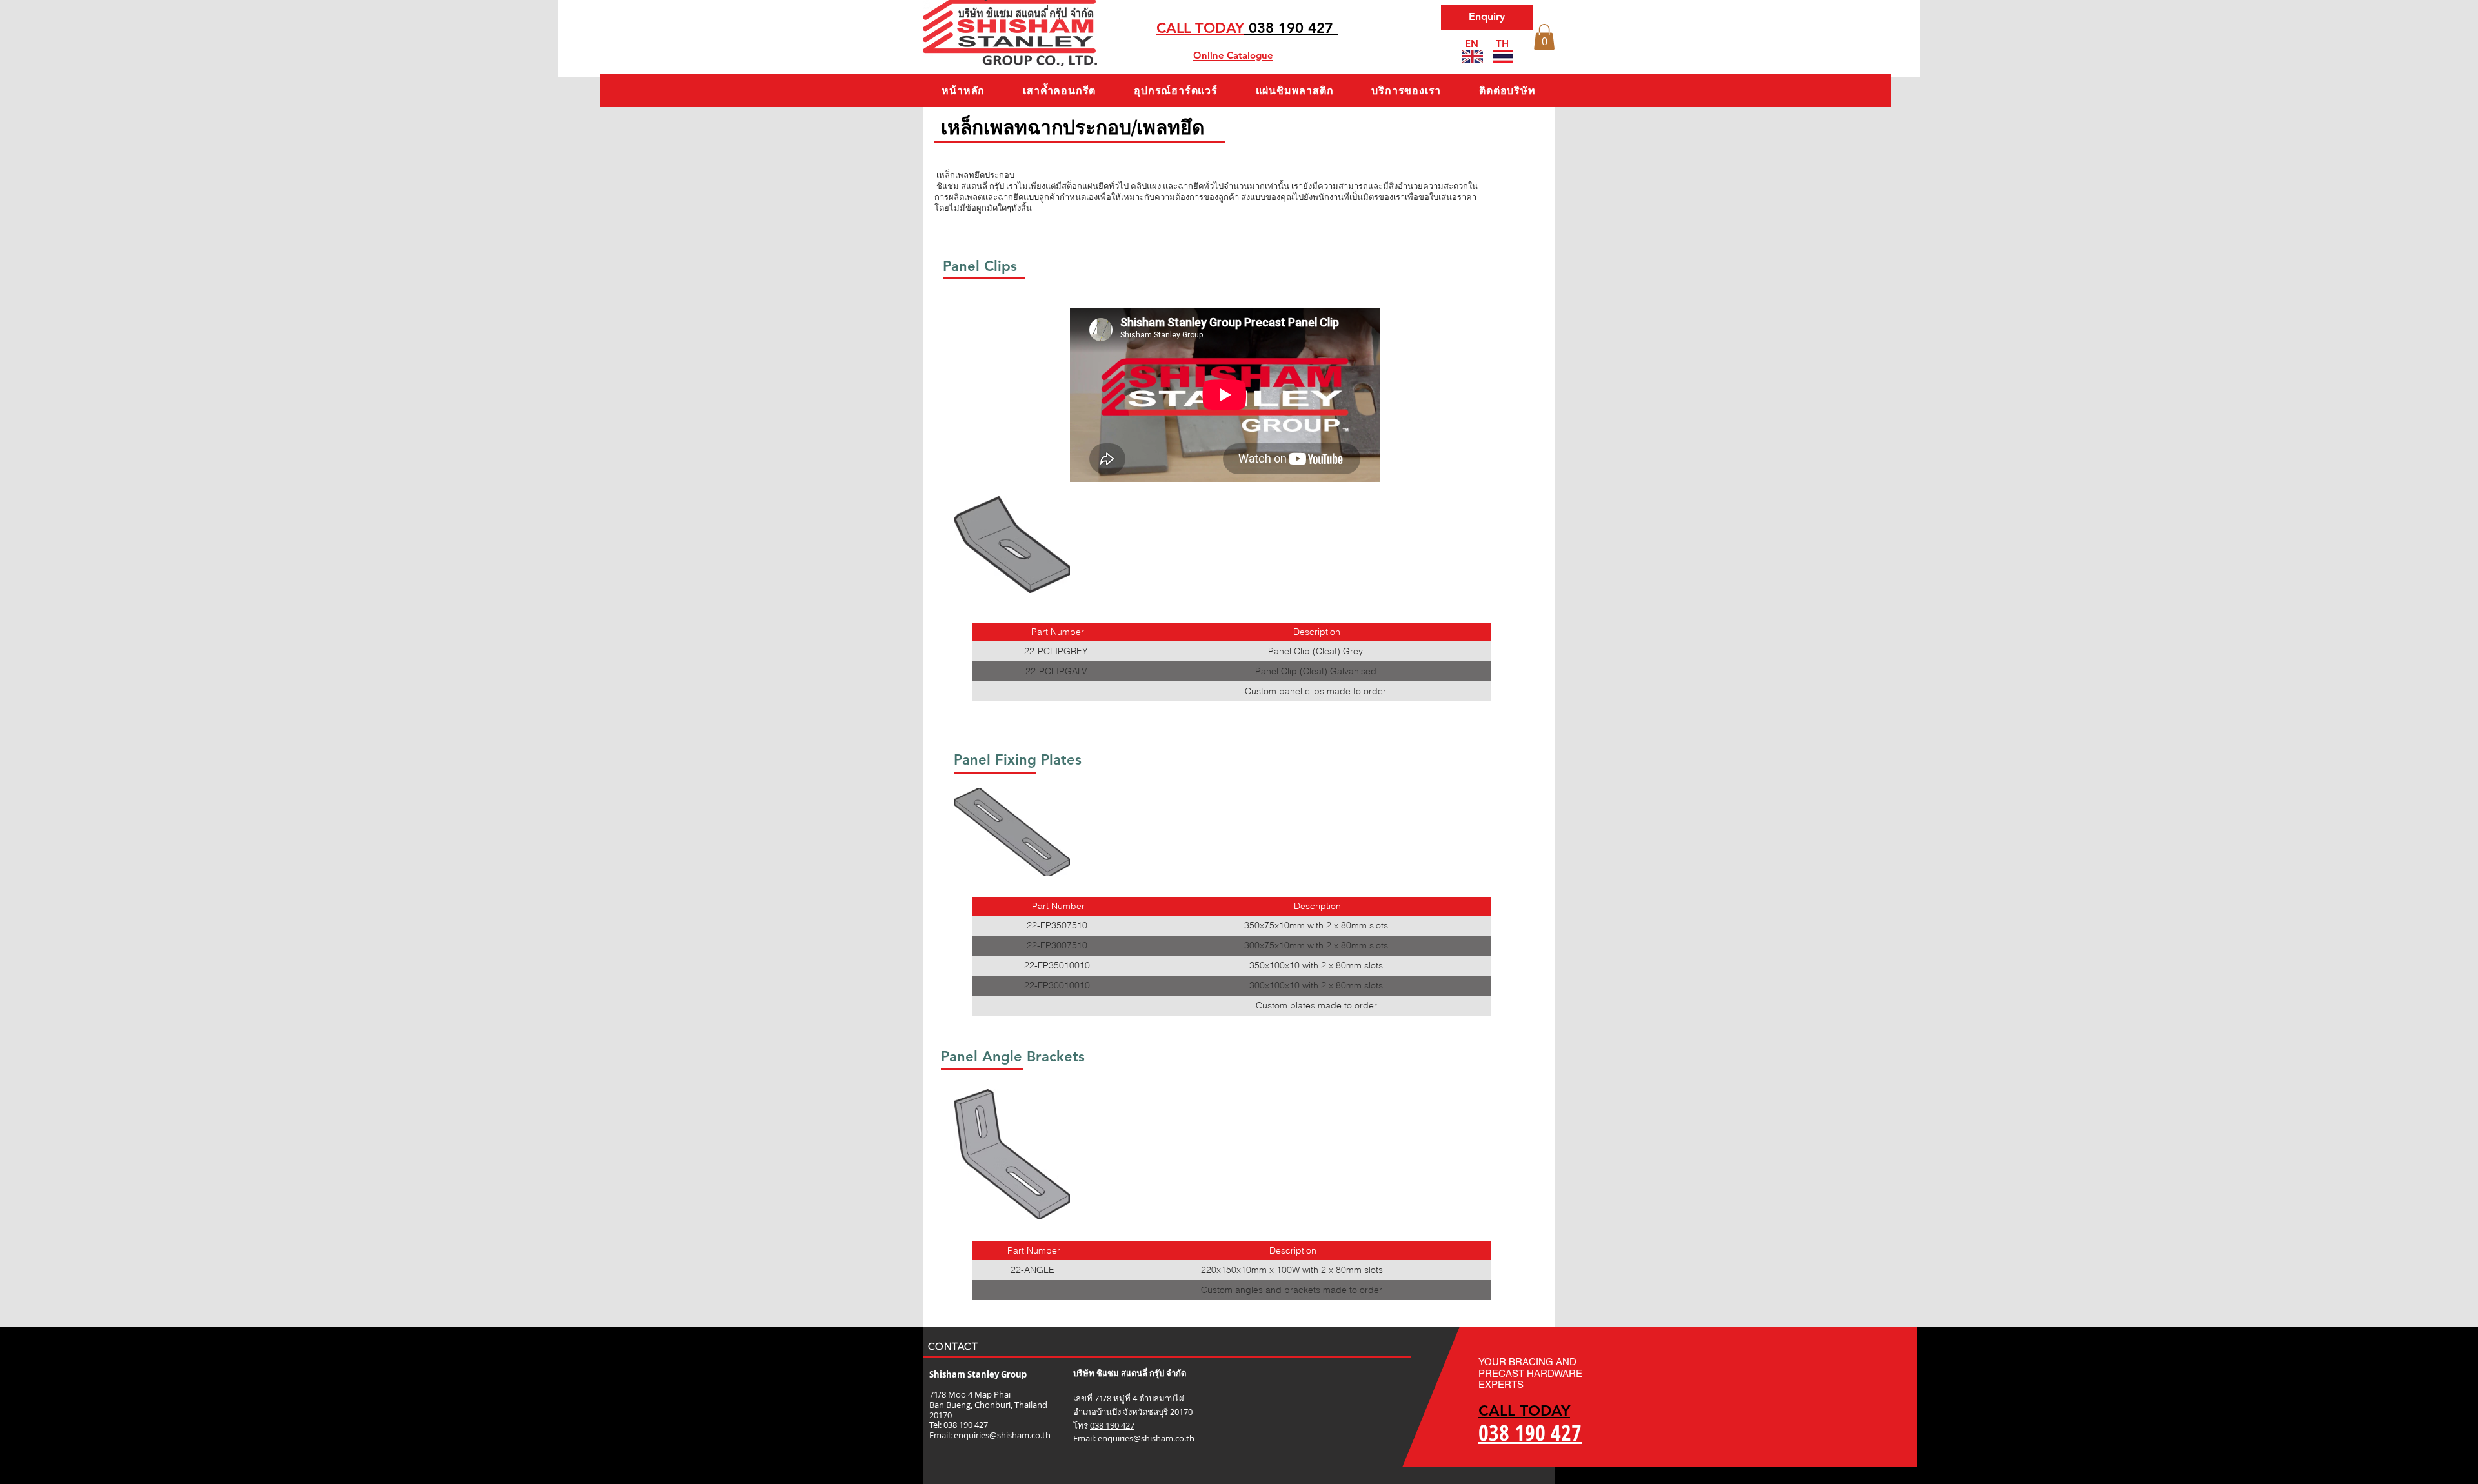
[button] (1544, 37)
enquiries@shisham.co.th (1002, 1435)
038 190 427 (966, 1425)
